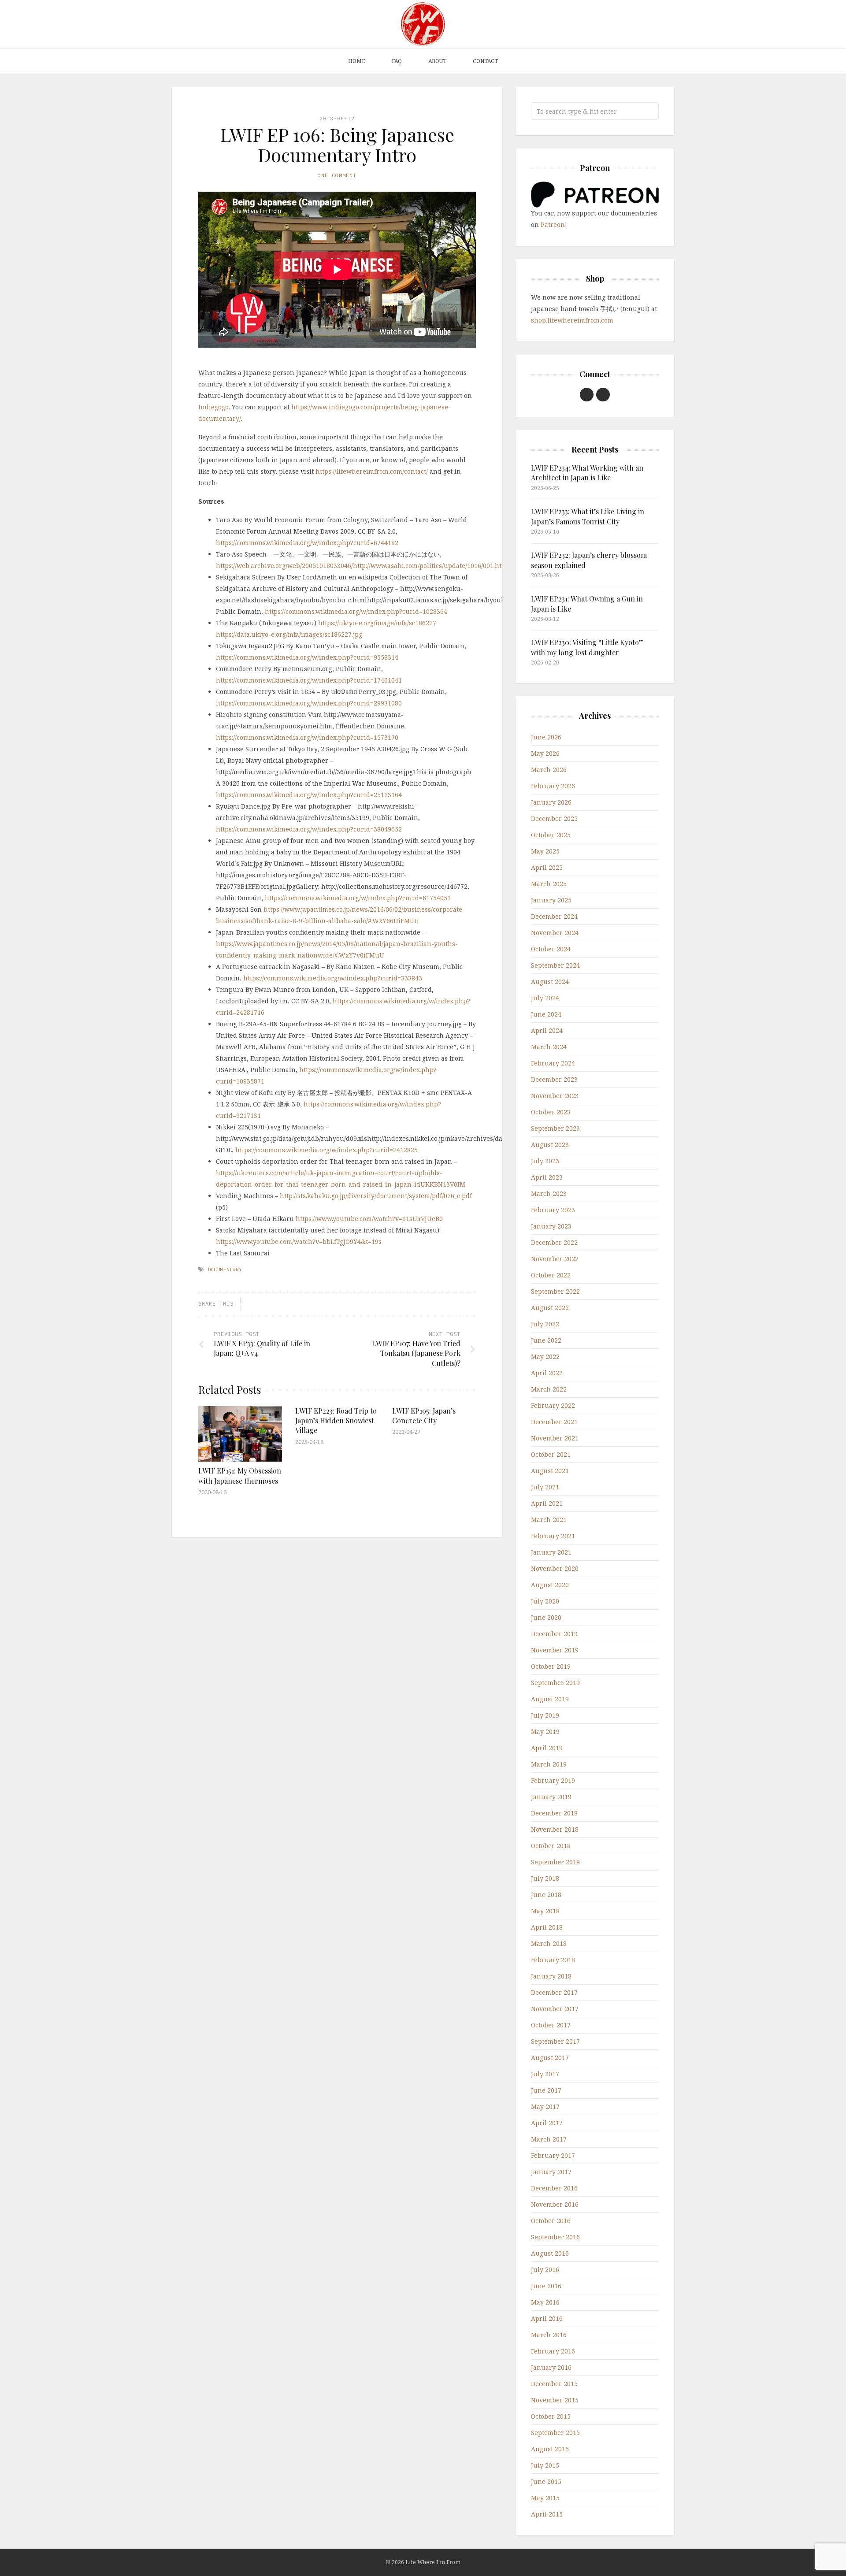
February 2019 (553, 1780)
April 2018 (547, 1927)
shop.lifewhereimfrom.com (572, 320)
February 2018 (553, 1960)
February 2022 (553, 1405)
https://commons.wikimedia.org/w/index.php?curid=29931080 (309, 703)
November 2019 (555, 1650)
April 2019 (547, 1748)
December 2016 (554, 2188)
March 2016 (549, 2335)
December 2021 (554, 1422)
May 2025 (545, 851)
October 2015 (551, 2416)
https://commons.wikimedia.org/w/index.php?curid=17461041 (309, 680)
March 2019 (549, 1764)
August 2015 (550, 2449)
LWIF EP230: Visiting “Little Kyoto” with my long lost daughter (587, 647)
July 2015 (545, 2465)
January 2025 (551, 900)
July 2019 (545, 1715)
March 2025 (549, 884)
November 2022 (555, 1259)
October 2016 (551, 2221)
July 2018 (545, 1878)
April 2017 (547, 2123)
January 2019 (551, 1797)
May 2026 (545, 753)
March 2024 (549, 1047)
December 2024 (554, 916)
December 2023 (554, 1079)
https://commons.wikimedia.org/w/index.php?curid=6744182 (307, 543)
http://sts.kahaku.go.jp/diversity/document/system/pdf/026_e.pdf (376, 1196)
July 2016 (545, 2270)
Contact (485, 61)
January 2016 (551, 2367)
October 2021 (551, 1454)
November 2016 (555, 2204)
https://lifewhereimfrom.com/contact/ (372, 471)
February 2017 (553, 2155)
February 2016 (553, 2351)
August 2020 (550, 1585)
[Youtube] (587, 395)
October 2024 (551, 949)
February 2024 (553, 1063)
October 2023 (551, 1112)
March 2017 (549, 2139)
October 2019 (551, 1666)
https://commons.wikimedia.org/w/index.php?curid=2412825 (327, 1150)
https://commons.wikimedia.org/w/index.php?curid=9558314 (307, 657)
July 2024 (545, 998)
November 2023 (555, 1096)
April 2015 (547, 2514)
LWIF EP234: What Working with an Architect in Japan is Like (587, 473)
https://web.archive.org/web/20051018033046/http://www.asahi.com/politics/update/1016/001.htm (362, 566)
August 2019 (550, 1699)
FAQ (397, 61)
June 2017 (546, 2090)
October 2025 (551, 835)
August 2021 (550, 1471)
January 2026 (551, 802)
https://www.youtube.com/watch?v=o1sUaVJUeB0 (369, 1219)
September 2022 (555, 1291)
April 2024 (547, 1030)
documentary (225, 1269)
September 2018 (555, 1862)
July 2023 (545, 1161)
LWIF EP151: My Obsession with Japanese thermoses (240, 1475)
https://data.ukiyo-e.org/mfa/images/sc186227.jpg (289, 634)
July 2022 (545, 1324)
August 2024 (550, 982)
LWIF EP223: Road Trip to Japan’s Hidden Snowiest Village (336, 1421)
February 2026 (553, 786)
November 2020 (555, 1568)
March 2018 (549, 1943)
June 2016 (546, 2286)
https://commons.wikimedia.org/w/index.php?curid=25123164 (309, 795)
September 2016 (555, 2237)
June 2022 (546, 1340)
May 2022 (545, 1357)
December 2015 (554, 2384)
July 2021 (545, 1487)
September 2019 (555, 1683)
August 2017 (550, 2058)
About (437, 61)
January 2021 (551, 1552)
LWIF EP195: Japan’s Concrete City (424, 1416)
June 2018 (546, 1895)
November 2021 (555, 1438)
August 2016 (550, 2253)
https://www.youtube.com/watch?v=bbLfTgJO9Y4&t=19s (299, 1242)
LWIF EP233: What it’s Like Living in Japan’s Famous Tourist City (588, 516)
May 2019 (545, 1732)
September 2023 (555, 1128)
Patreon (553, 225)
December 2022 (554, 1242)
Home (357, 61)
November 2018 (555, 1829)
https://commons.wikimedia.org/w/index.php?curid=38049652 (309, 829)
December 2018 (554, 1813)
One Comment (337, 175)
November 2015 (555, 2400)
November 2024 (555, 933)
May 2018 (545, 1911)
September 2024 (555, 965)
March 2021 (549, 1520)
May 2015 (545, 2498)
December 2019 (554, 1634)
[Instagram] (603, 395)
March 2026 (549, 770)
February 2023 (553, 1210)
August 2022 (550, 1308)
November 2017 (555, 2009)
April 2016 (547, 2318)
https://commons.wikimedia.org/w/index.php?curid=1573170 (307, 737)
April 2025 (547, 867)
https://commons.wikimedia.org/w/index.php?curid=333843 (333, 978)
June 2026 (546, 737)
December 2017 (554, 1992)
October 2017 (551, 2025)
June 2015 (546, 2481)
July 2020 (545, 1601)
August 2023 (550, 1145)
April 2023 (547, 1177)
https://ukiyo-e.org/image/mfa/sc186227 (377, 623)
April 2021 (547, 1503)
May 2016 (545, 2302)
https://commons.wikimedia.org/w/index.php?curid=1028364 (356, 611)
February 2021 (553, 1536)
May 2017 (545, 2106)
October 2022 (551, 1275)
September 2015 (555, 2433)
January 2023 (551, 1226)
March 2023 (549, 1193)
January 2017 (551, 2172)
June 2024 (546, 1014)
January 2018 (551, 1976)
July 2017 (545, 2074)
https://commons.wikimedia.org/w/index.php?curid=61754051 (358, 898)
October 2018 (551, 1846)
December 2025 (554, 818)
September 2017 (555, 2041)
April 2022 (547, 1373)
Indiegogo (213, 407)
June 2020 (546, 1617)
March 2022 (549, 1389)
